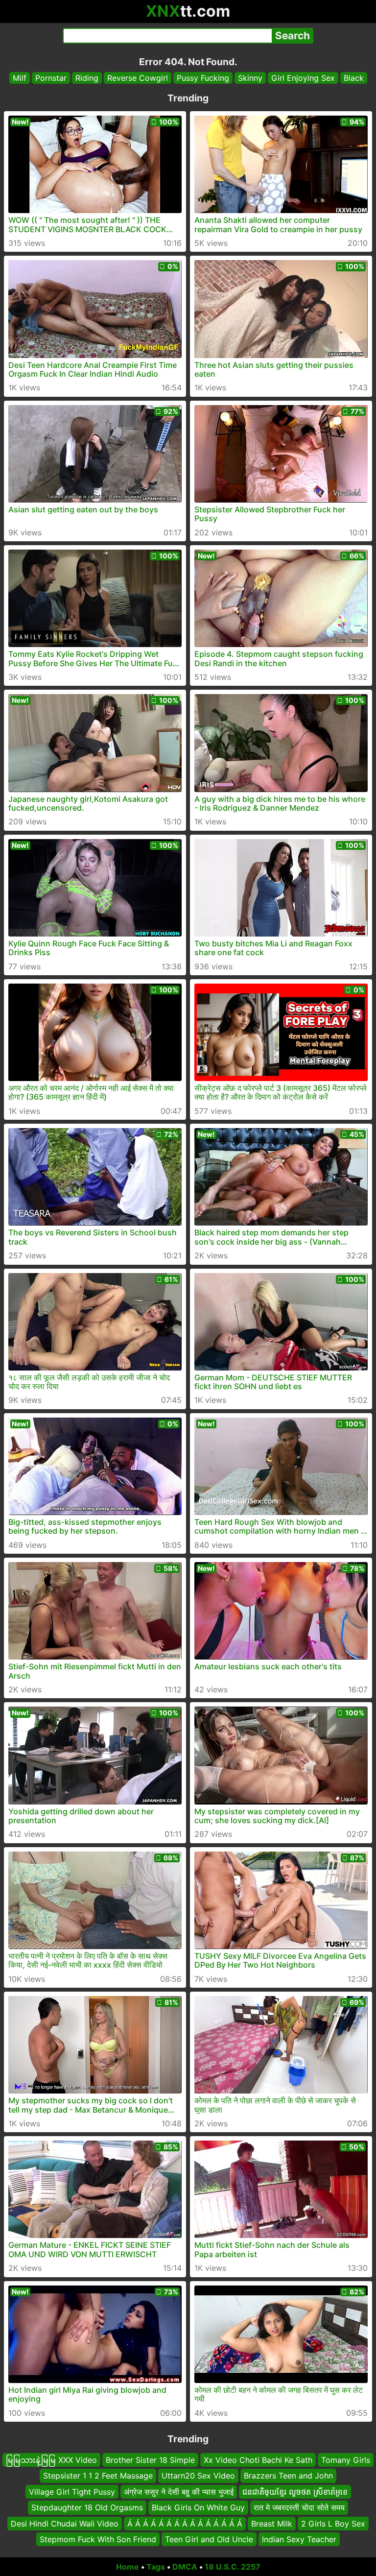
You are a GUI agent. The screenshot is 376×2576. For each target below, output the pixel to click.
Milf (20, 78)
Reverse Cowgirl (138, 78)
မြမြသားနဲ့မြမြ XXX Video (51, 2460)
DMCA (185, 2567)
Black (354, 78)
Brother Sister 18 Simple (150, 2460)
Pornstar (51, 78)
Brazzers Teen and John (288, 2476)
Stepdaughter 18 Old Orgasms (87, 2507)
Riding (87, 78)
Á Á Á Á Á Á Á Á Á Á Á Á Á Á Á (185, 2523)
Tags (156, 2567)
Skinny (250, 78)
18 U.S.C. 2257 (233, 2567)
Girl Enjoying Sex (303, 78)
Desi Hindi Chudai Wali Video (65, 2523)
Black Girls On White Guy (198, 2507)
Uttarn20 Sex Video (198, 2476)
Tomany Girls (346, 2460)
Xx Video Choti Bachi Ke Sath (258, 2460)
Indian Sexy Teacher (299, 2539)
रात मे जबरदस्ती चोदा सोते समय (299, 2507)
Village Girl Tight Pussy (72, 2492)
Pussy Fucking (203, 78)
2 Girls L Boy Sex (333, 2523)
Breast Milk (272, 2523)
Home (128, 2567)
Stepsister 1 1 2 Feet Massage (98, 2476)
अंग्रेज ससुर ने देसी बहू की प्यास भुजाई (179, 2492)
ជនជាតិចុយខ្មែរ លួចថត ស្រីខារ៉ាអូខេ (295, 2492)
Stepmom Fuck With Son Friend (98, 2539)
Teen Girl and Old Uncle (209, 2539)
